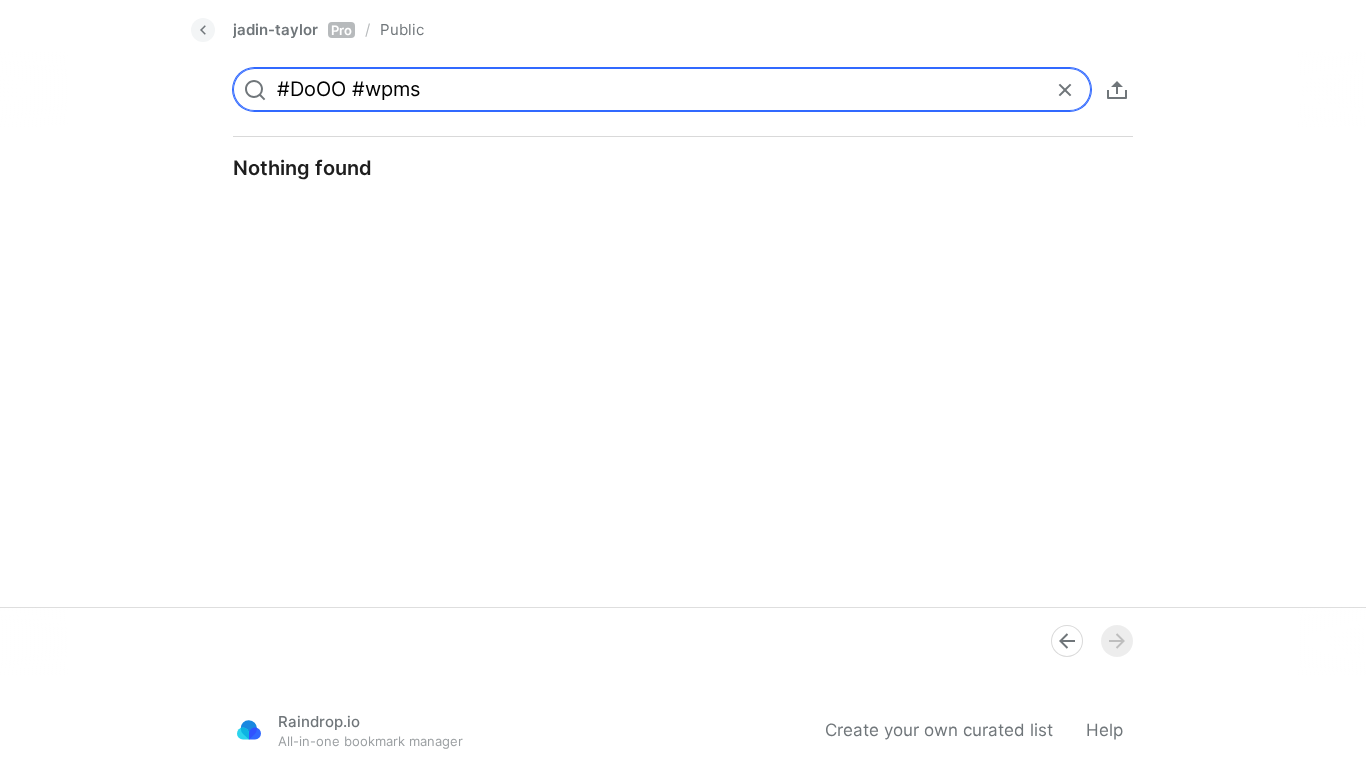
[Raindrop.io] (249, 730)
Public (402, 29)
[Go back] (203, 30)
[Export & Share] (1117, 90)
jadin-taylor (292, 29)
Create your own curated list (939, 730)
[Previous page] (1067, 641)
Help (1104, 730)
